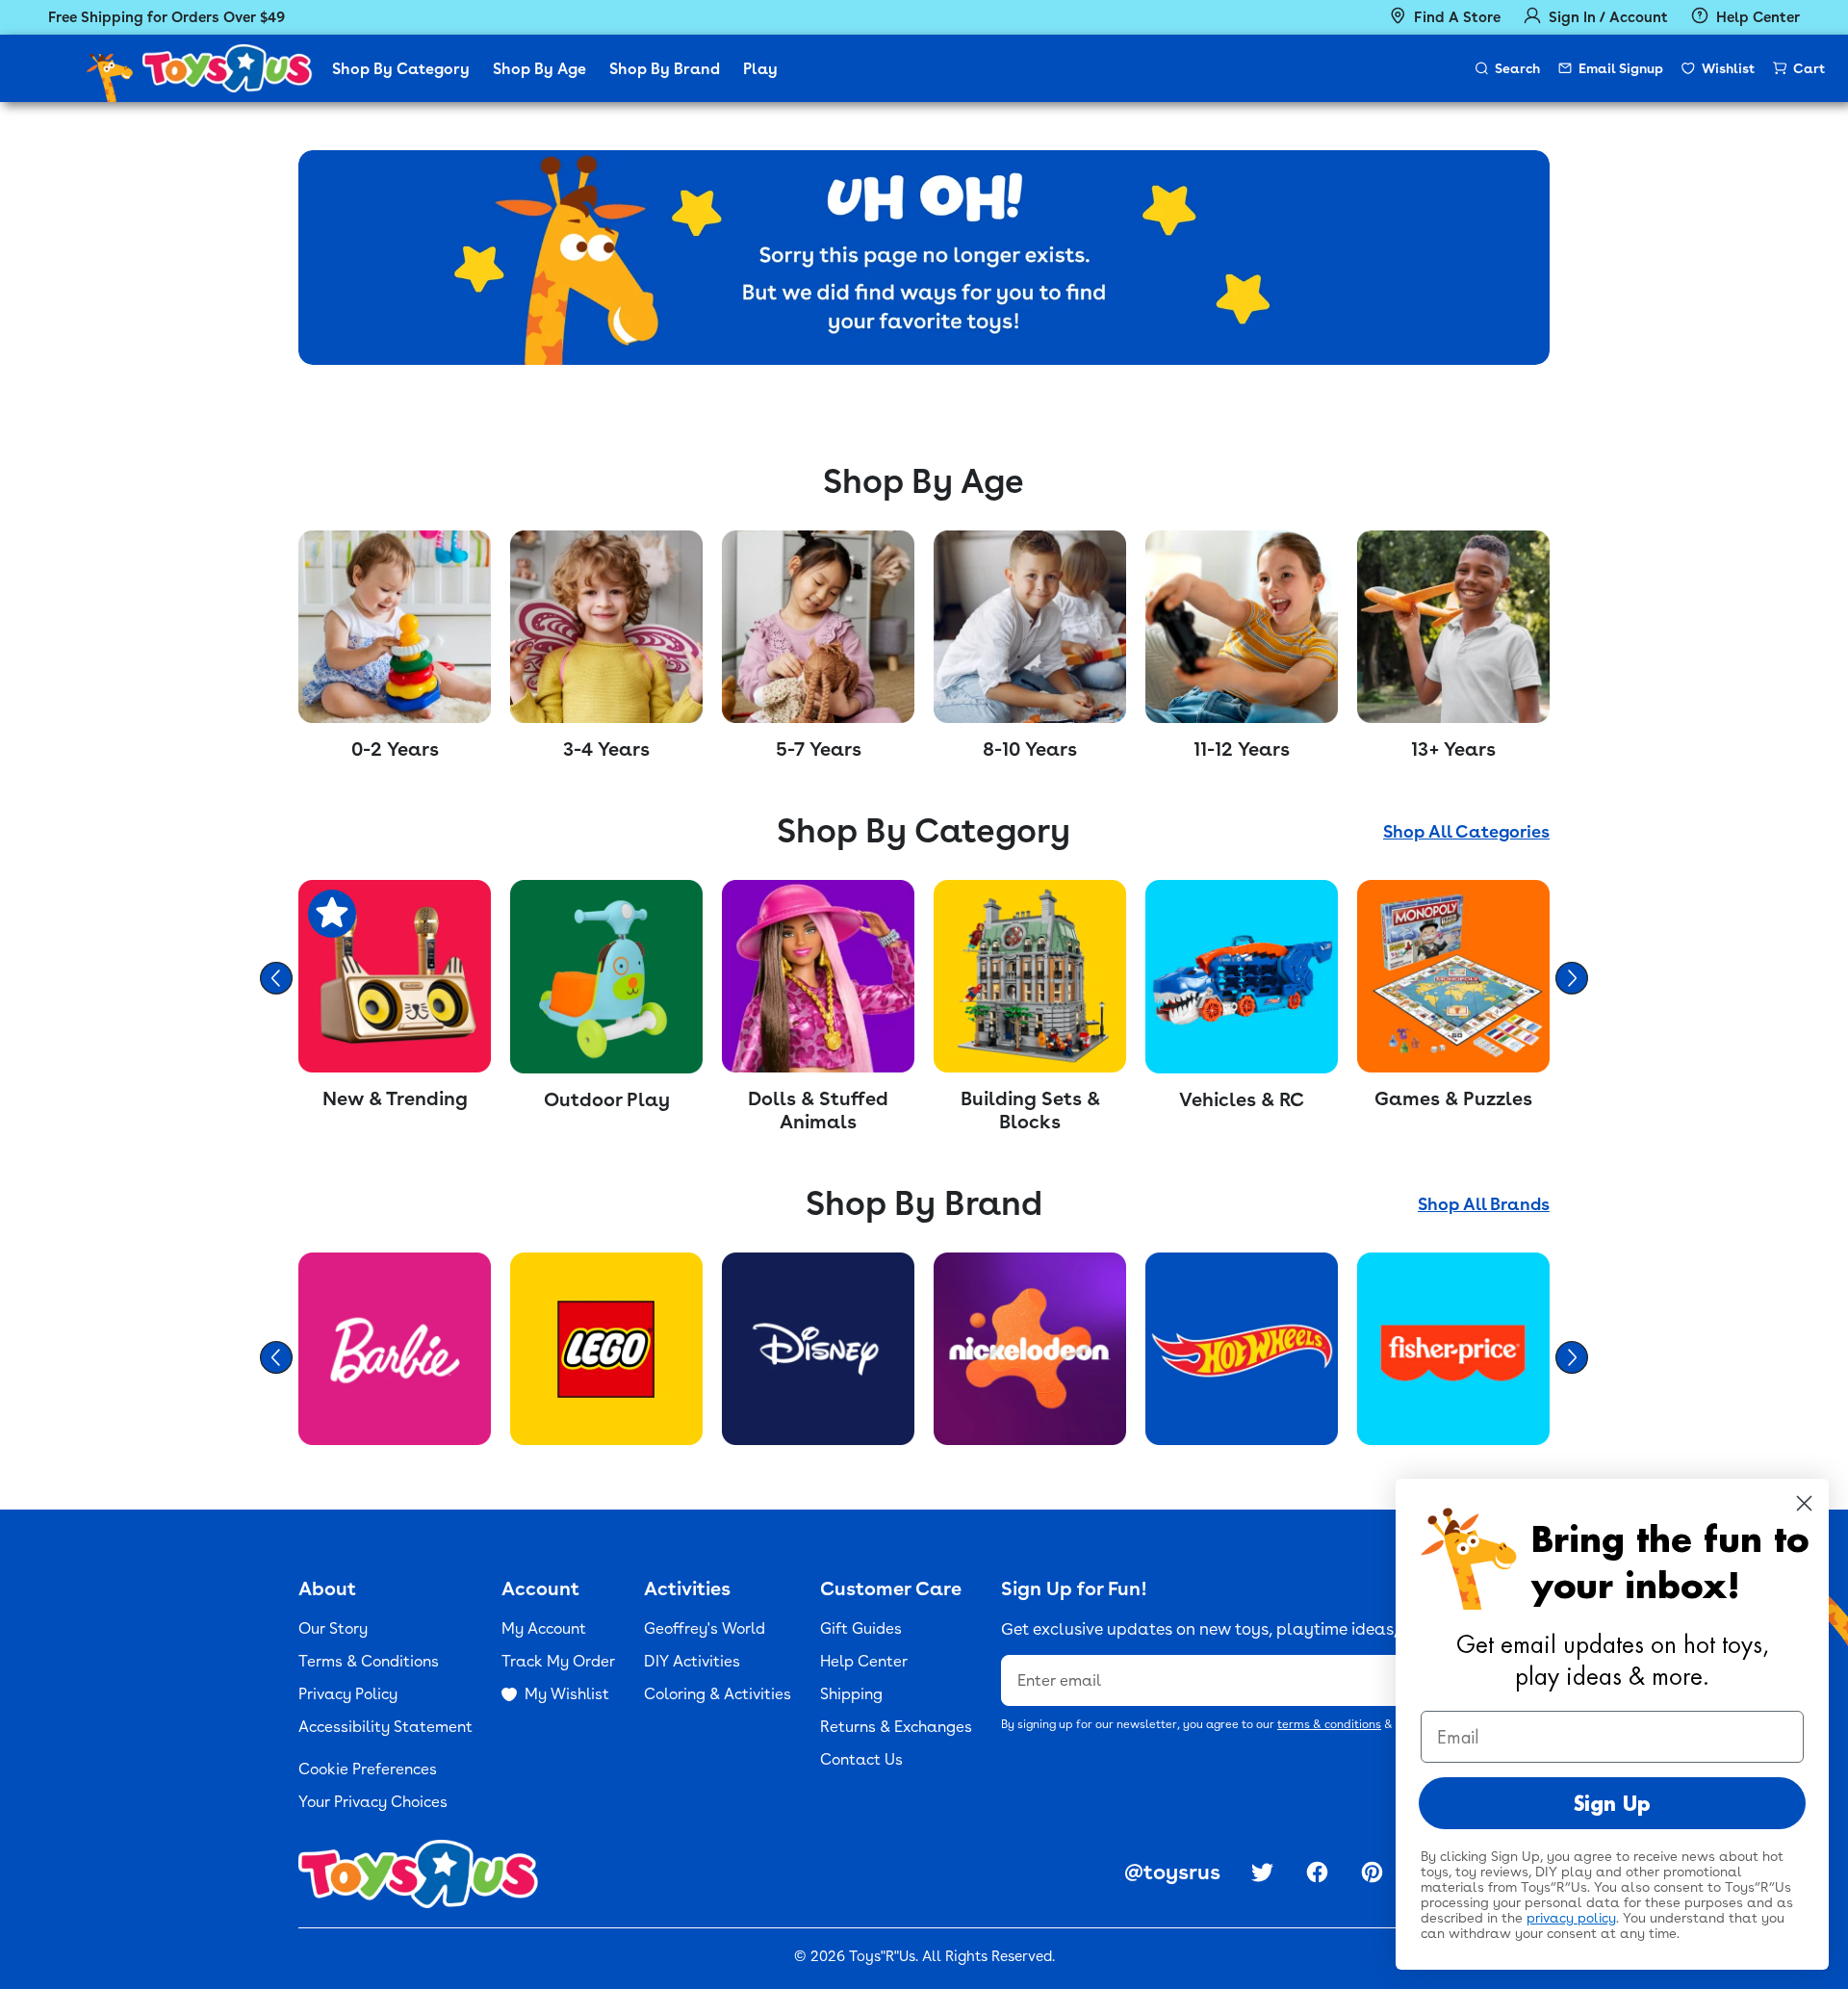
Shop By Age (539, 69)
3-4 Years (606, 749)
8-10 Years (1030, 749)
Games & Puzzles (1453, 1098)
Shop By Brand (665, 69)
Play (760, 69)
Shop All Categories (1466, 831)
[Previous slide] (276, 978)
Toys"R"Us (882, 1956)
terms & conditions (1329, 1724)
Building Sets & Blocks (1030, 1110)
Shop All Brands (1484, 1204)
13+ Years (1453, 749)
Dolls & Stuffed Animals (818, 1110)
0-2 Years (395, 749)
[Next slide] (1572, 978)
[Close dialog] (1804, 1503)
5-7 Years (819, 749)
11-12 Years (1242, 749)
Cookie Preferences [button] (368, 1769)
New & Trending (395, 1098)
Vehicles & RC (1242, 1099)
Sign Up (1612, 1803)
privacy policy (1571, 1918)
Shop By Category (401, 69)
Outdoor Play (607, 1099)
